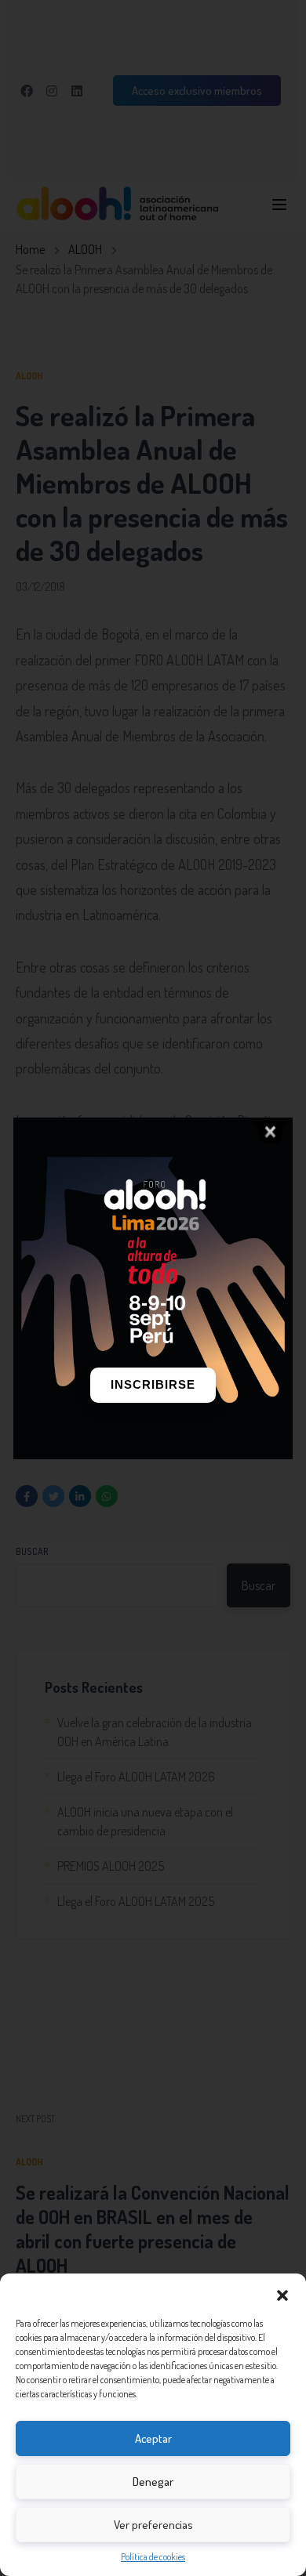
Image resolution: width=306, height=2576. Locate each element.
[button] (282, 2293)
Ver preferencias (153, 2525)
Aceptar (153, 2438)
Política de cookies (153, 2557)
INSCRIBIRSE (153, 1384)
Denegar (153, 2482)
